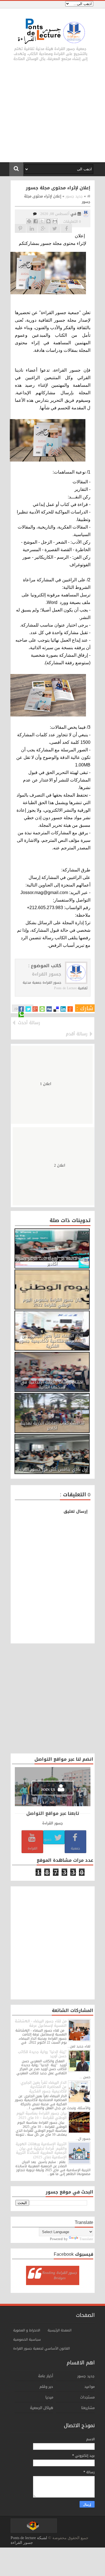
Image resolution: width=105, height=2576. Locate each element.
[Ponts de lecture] (86, 215)
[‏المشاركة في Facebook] (36, 221)
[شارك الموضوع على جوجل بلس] (43, 228)
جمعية (75, 1848)
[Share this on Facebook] (21, 1009)
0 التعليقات (72, 222)
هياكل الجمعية (42, 2408)
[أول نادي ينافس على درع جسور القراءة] (52, 1454)
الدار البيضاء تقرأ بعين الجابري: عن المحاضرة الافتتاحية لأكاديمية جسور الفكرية (52, 1341)
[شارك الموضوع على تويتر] (55, 228)
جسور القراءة (47, 974)
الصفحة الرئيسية (60, 2330)
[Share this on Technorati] (21, 1015)
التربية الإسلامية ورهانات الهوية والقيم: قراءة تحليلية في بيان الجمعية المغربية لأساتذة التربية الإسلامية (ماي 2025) (41, 2150)
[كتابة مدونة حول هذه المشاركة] (48, 221)
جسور (48, 1839)
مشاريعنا (88, 2408)
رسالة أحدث (29, 1023)
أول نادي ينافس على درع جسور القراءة (53, 1469)
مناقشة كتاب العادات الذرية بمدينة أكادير (52, 1426)
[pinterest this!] (20, 228)
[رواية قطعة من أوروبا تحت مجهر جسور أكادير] (52, 1248)
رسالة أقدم (77, 1034)
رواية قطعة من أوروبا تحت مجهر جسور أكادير (52, 1261)
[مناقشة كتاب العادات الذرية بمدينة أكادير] (52, 1413)
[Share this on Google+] (35, 1009)
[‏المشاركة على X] (42, 221)
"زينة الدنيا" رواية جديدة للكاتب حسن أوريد (42, 2054)
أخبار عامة (46, 2376)
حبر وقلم (46, 2387)
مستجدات (87, 2397)
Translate (86, 2239)
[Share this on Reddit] (70, 1009)
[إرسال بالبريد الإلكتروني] (55, 221)
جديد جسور (86, 2376)
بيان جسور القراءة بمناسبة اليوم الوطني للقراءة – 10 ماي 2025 (42, 2115)
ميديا (49, 2397)
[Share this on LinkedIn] (63, 1009)
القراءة (32, 1848)
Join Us (49, 1790)
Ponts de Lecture (65, 988)
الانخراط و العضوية (27, 2330)
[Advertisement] (53, 116)
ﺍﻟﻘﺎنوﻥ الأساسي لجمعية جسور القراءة (41, 2348)
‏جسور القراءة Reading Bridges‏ (60, 2275)
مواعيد (89, 2387)
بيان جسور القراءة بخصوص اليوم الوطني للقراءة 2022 (52, 1302)
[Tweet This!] (28, 1009)
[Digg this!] (49, 1009)
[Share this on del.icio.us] (56, 1009)
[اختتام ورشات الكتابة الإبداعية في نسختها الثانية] (52, 1372)
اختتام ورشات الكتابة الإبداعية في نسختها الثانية (52, 1385)
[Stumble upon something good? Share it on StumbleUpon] (42, 1009)
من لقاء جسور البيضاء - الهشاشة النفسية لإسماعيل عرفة (41, 2023)
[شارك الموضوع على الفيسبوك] (66, 228)
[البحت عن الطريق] (32, 228)
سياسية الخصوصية (27, 2340)
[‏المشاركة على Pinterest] (29, 221)
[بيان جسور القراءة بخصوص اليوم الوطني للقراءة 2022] (52, 1290)
